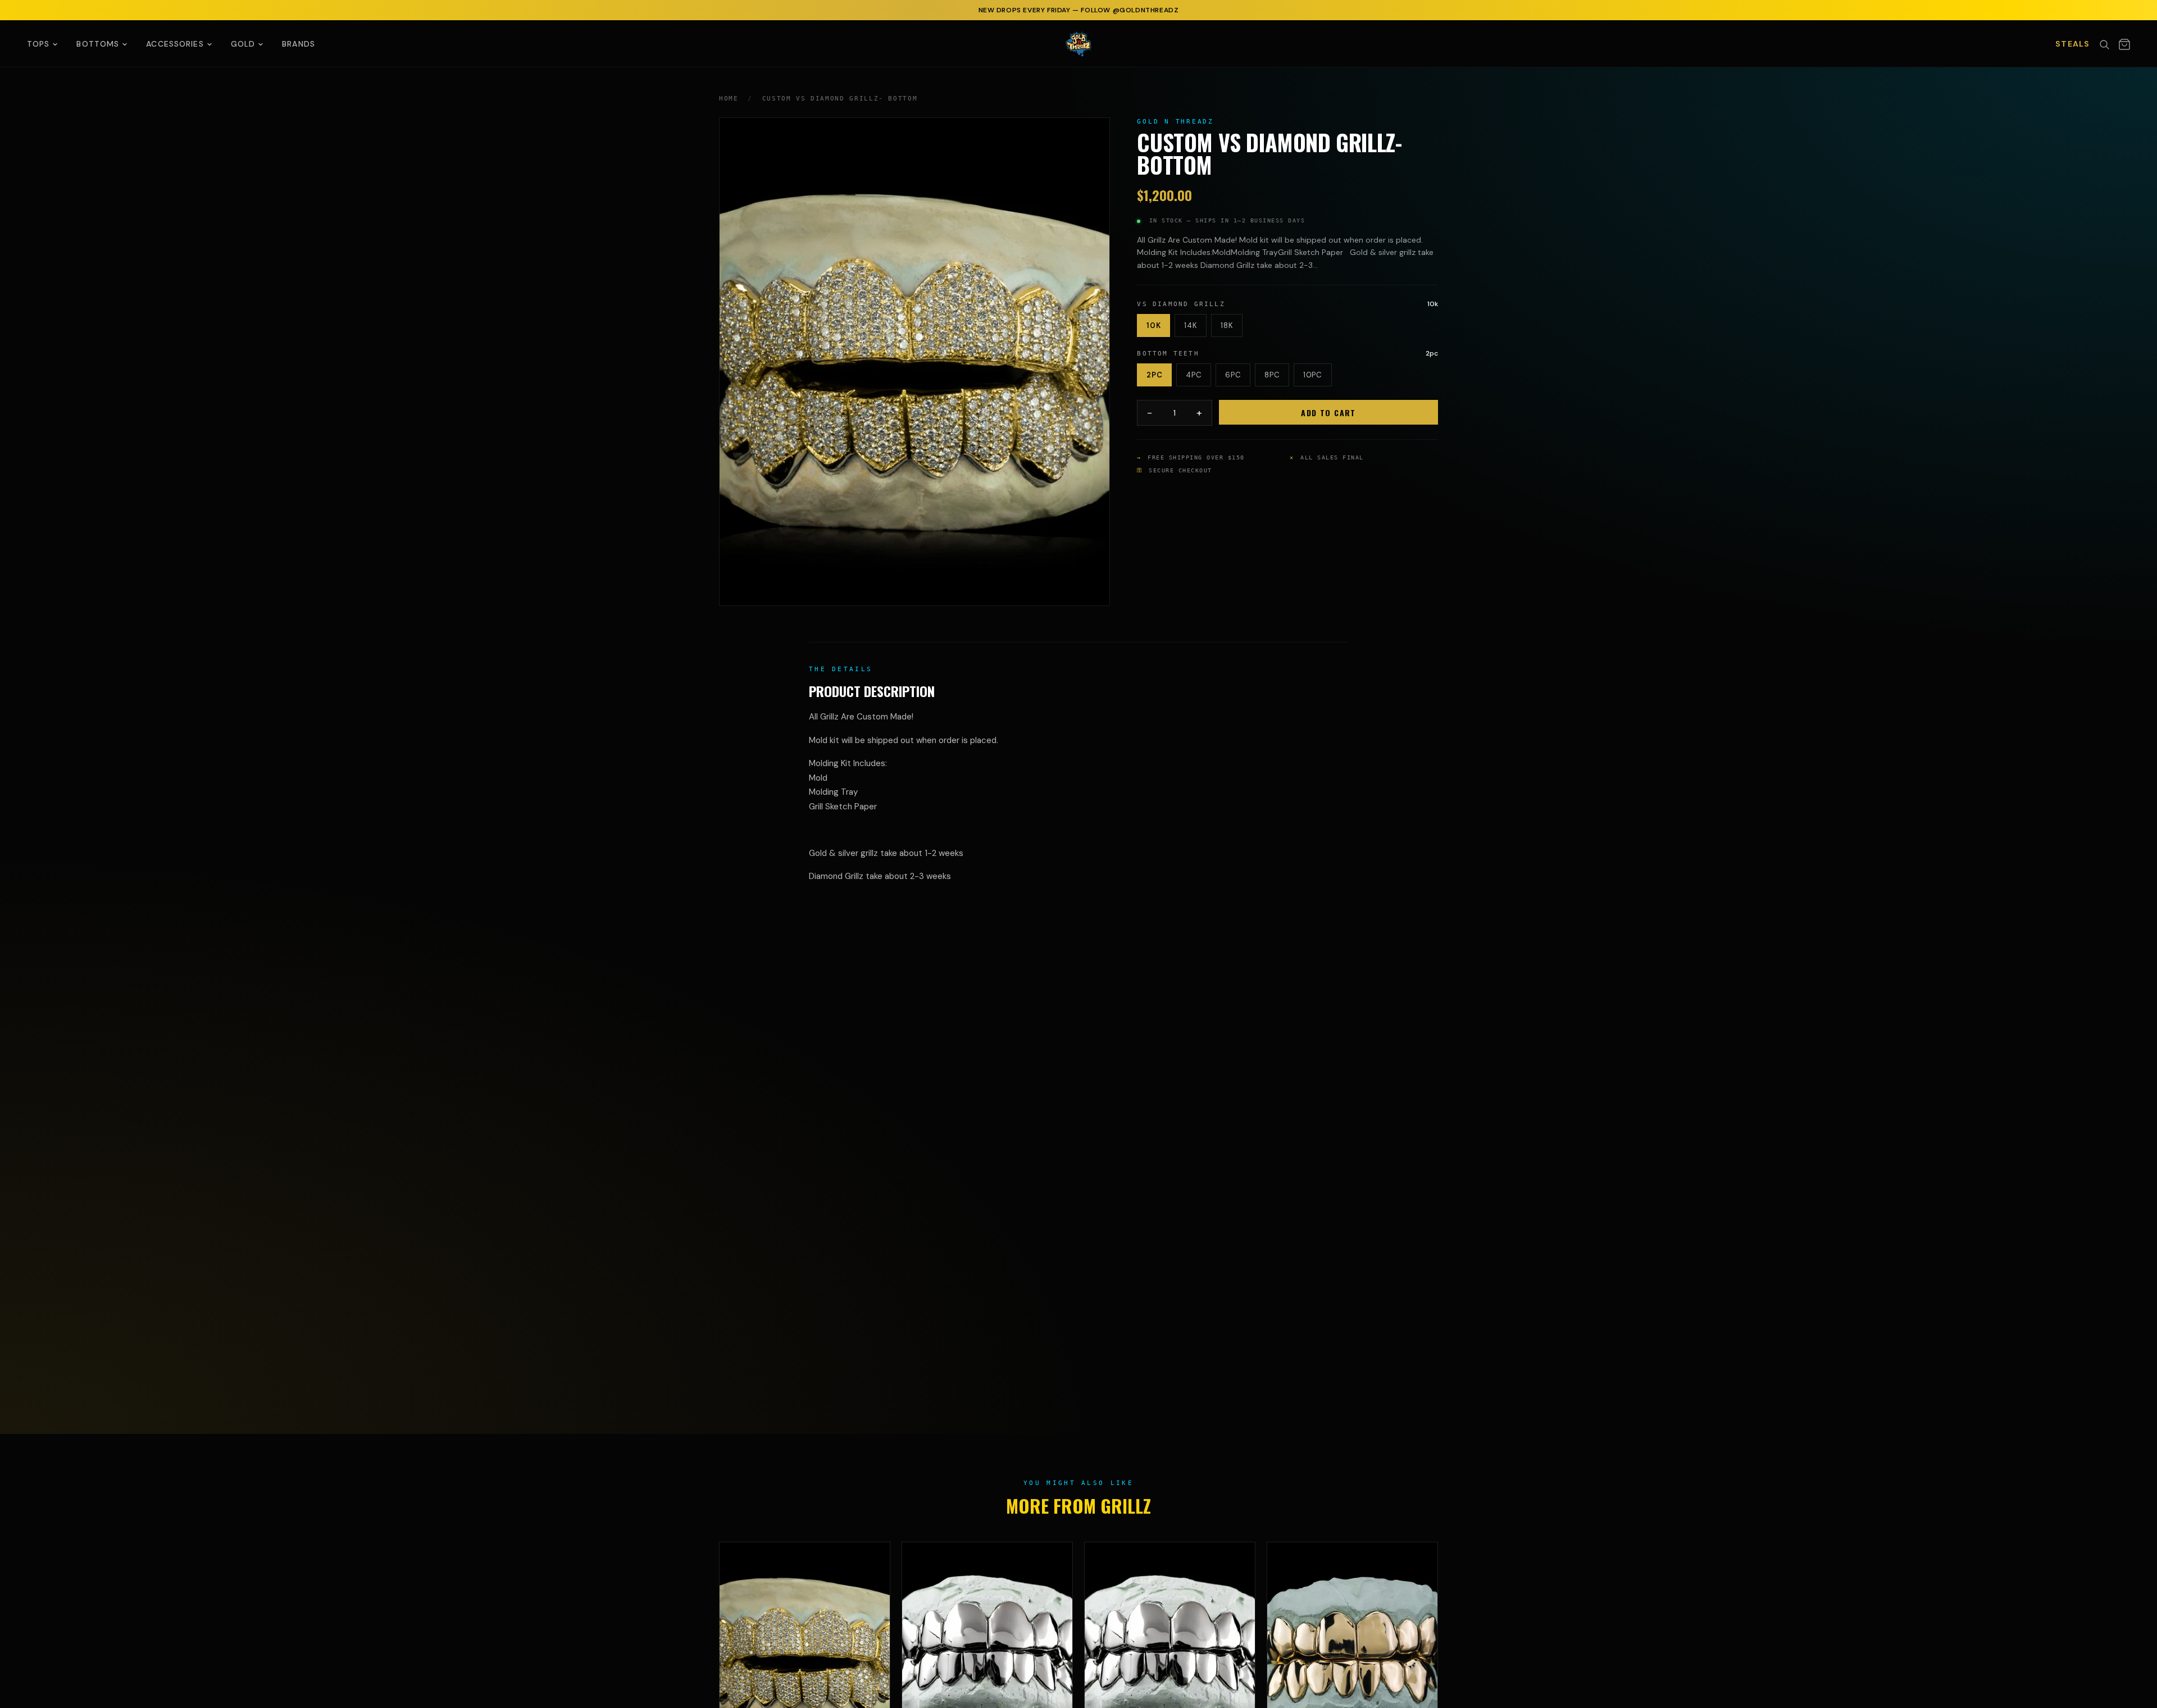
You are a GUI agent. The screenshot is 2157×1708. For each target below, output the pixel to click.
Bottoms (98, 44)
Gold (243, 44)
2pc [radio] (1154, 375)
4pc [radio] (1194, 375)
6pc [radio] (1233, 375)
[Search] (2104, 44)
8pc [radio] (1272, 375)
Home (729, 99)
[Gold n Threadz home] (1078, 44)
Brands (299, 44)
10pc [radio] (1313, 375)
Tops (38, 44)
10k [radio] (1153, 325)
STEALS (2072, 44)
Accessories (175, 44)
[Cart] (2124, 44)
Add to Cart (1328, 413)
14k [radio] (1191, 325)
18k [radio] (1227, 325)
